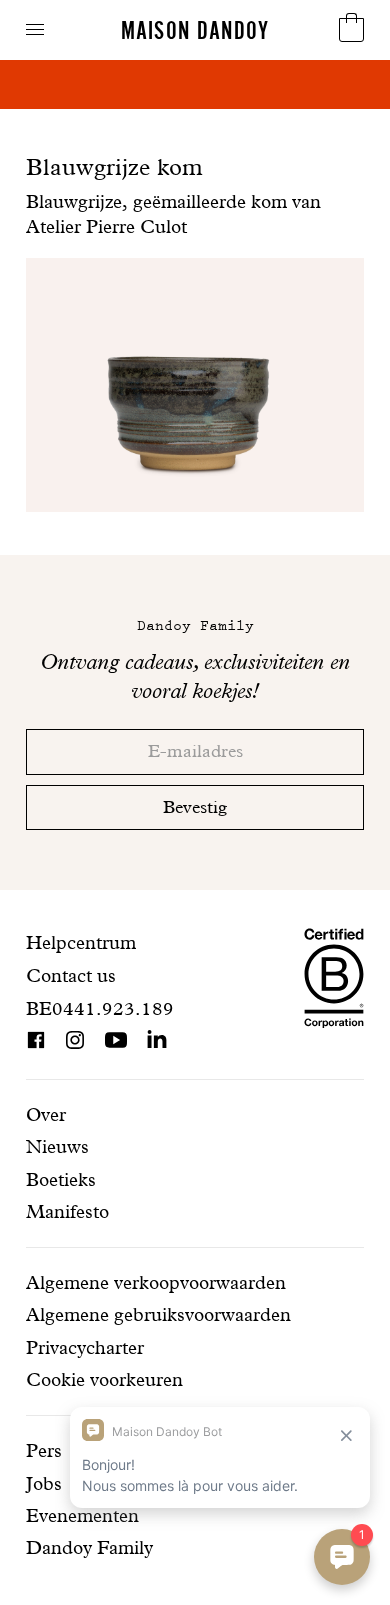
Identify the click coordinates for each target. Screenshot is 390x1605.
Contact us (71, 975)
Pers (44, 1450)
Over (46, 1114)
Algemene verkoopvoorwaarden (156, 1282)
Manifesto (67, 1211)
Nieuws (57, 1146)
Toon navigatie (35, 29)
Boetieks (61, 1179)
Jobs (44, 1483)
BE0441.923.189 (100, 1008)
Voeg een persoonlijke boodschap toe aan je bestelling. (195, 97)
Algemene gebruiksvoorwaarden (158, 1314)
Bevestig (195, 806)
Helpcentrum (81, 942)
